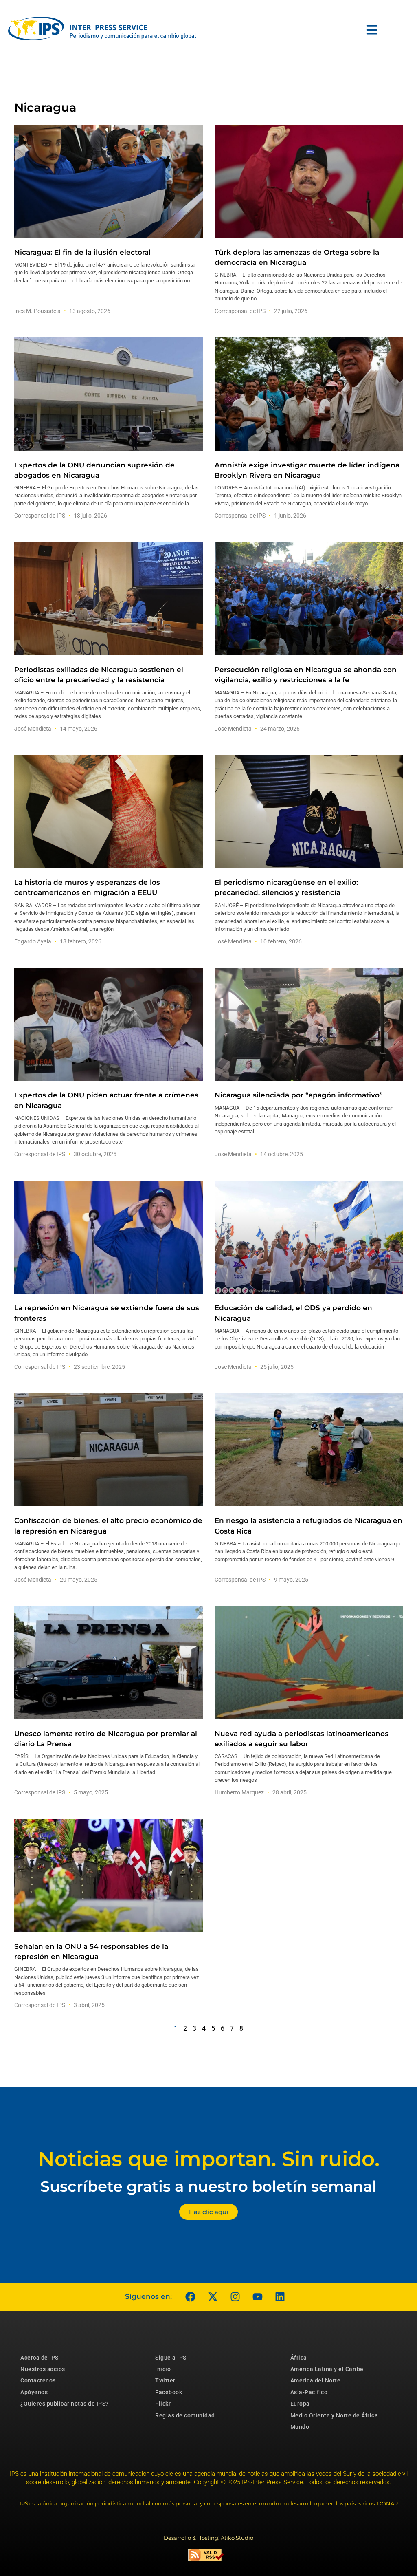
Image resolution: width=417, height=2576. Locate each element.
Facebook (169, 2392)
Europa (300, 2404)
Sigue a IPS (171, 2358)
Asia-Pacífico (309, 2392)
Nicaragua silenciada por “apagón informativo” (299, 1095)
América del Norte (316, 2380)
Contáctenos (38, 2380)
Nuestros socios (43, 2369)
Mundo (300, 2427)
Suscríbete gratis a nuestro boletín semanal (208, 2186)
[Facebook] (190, 2297)
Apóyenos (34, 2392)
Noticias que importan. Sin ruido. (209, 2159)
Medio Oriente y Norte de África (334, 2415)
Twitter (165, 2380)
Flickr (163, 2404)
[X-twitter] (213, 2297)
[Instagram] (235, 2297)
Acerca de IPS (40, 2358)
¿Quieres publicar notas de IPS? (65, 2404)
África (299, 2358)
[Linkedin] (280, 2297)
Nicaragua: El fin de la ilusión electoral (82, 252)
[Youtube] (257, 2297)
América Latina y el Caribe (327, 2369)
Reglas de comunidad (185, 2415)
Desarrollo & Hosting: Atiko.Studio (208, 2538)
